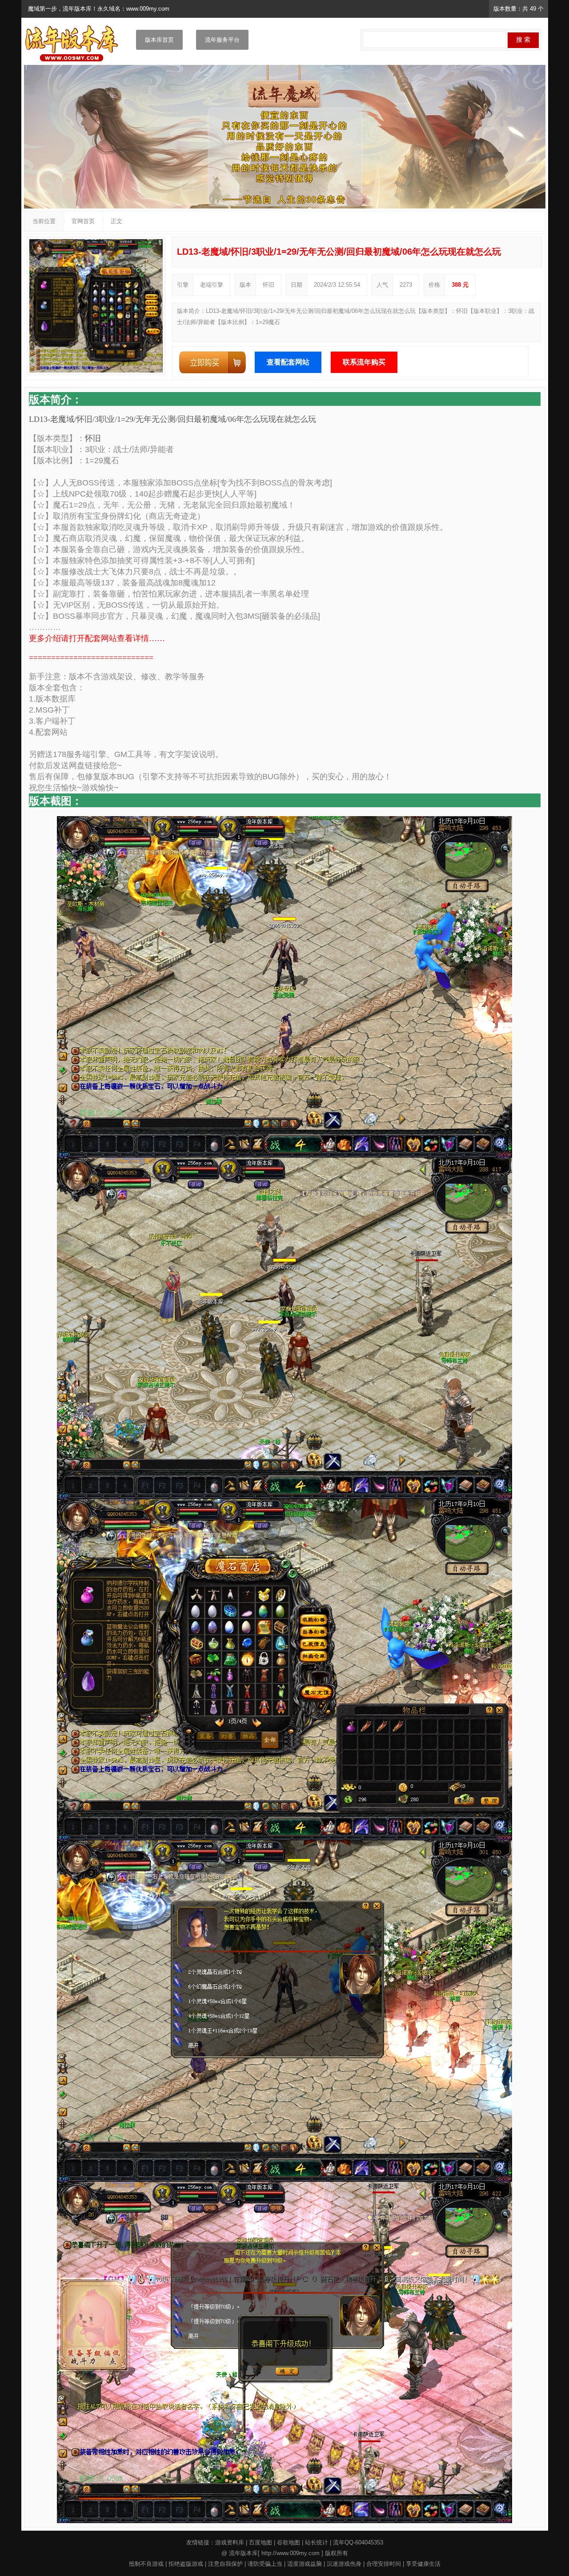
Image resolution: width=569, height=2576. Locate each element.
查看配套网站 (288, 362)
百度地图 (260, 2542)
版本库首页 (159, 40)
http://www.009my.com (291, 2553)
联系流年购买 (364, 362)
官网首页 (83, 221)
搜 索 (523, 40)
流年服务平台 (222, 40)
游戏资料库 (230, 2542)
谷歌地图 (289, 2542)
